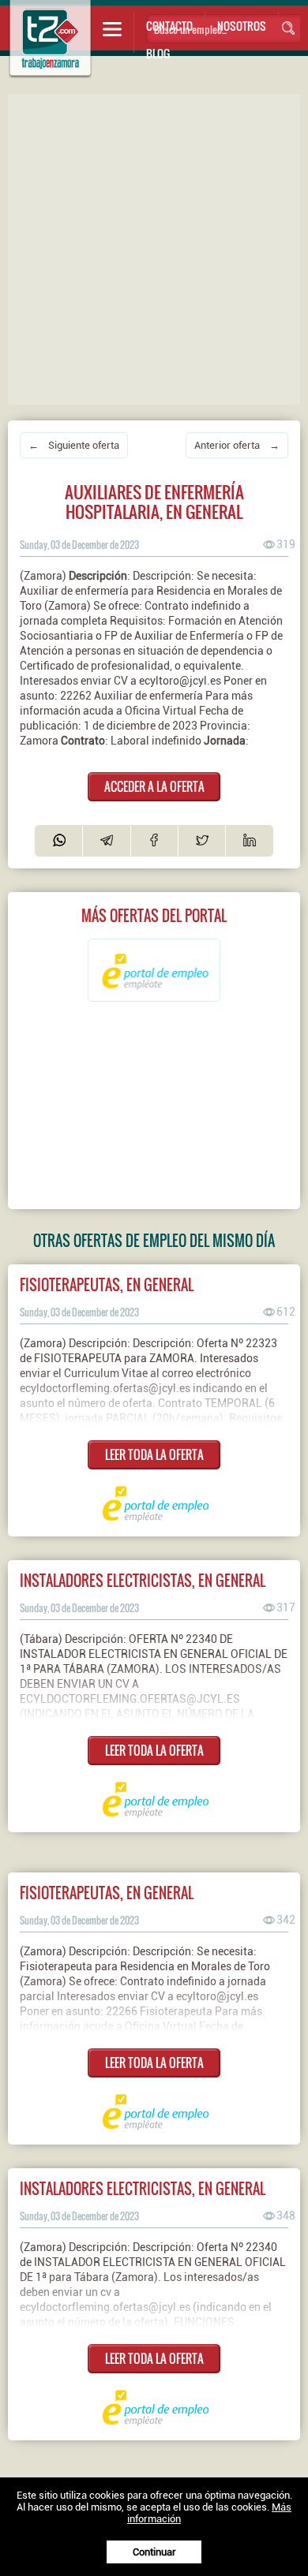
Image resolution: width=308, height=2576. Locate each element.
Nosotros (242, 26)
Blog (158, 53)
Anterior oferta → (237, 445)
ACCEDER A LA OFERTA (154, 786)
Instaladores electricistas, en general (143, 1580)
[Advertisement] (154, 248)
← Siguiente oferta (74, 445)
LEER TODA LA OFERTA (154, 1454)
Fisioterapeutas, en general (107, 1284)
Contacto (169, 26)
